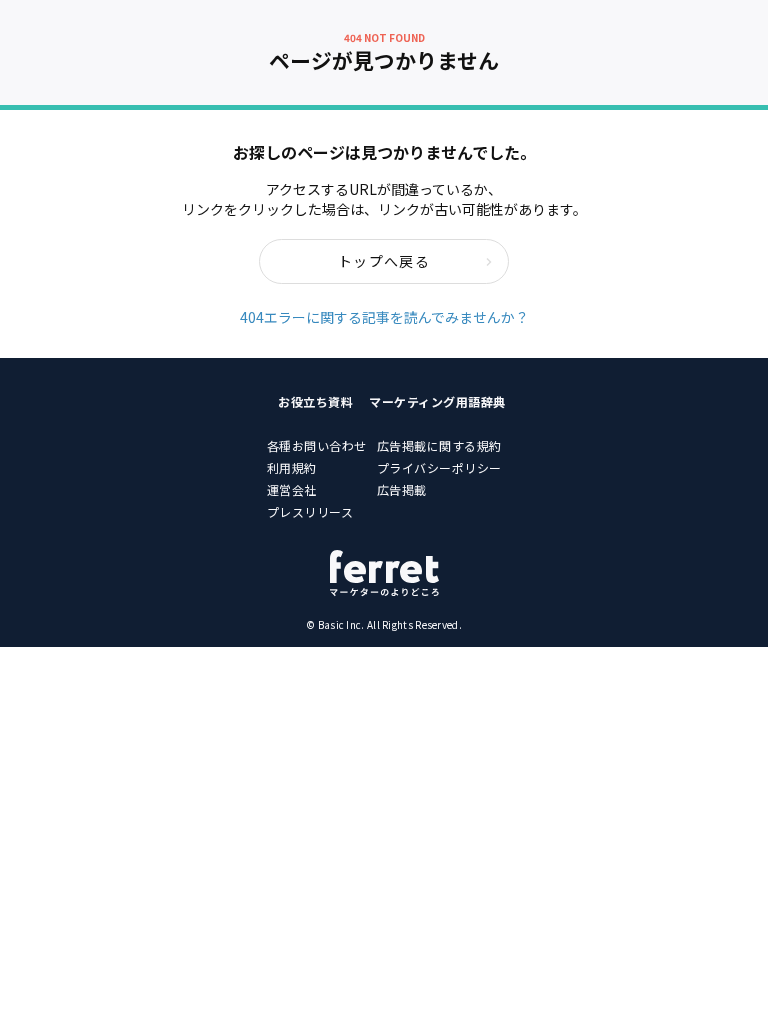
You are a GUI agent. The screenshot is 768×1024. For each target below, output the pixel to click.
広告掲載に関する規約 (439, 445)
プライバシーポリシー (439, 467)
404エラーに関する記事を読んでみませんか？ (384, 317)
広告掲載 (402, 489)
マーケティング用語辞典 (437, 401)
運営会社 (292, 489)
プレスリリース (310, 511)
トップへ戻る (384, 261)
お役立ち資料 (315, 401)
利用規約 (292, 467)
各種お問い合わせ (317, 445)
